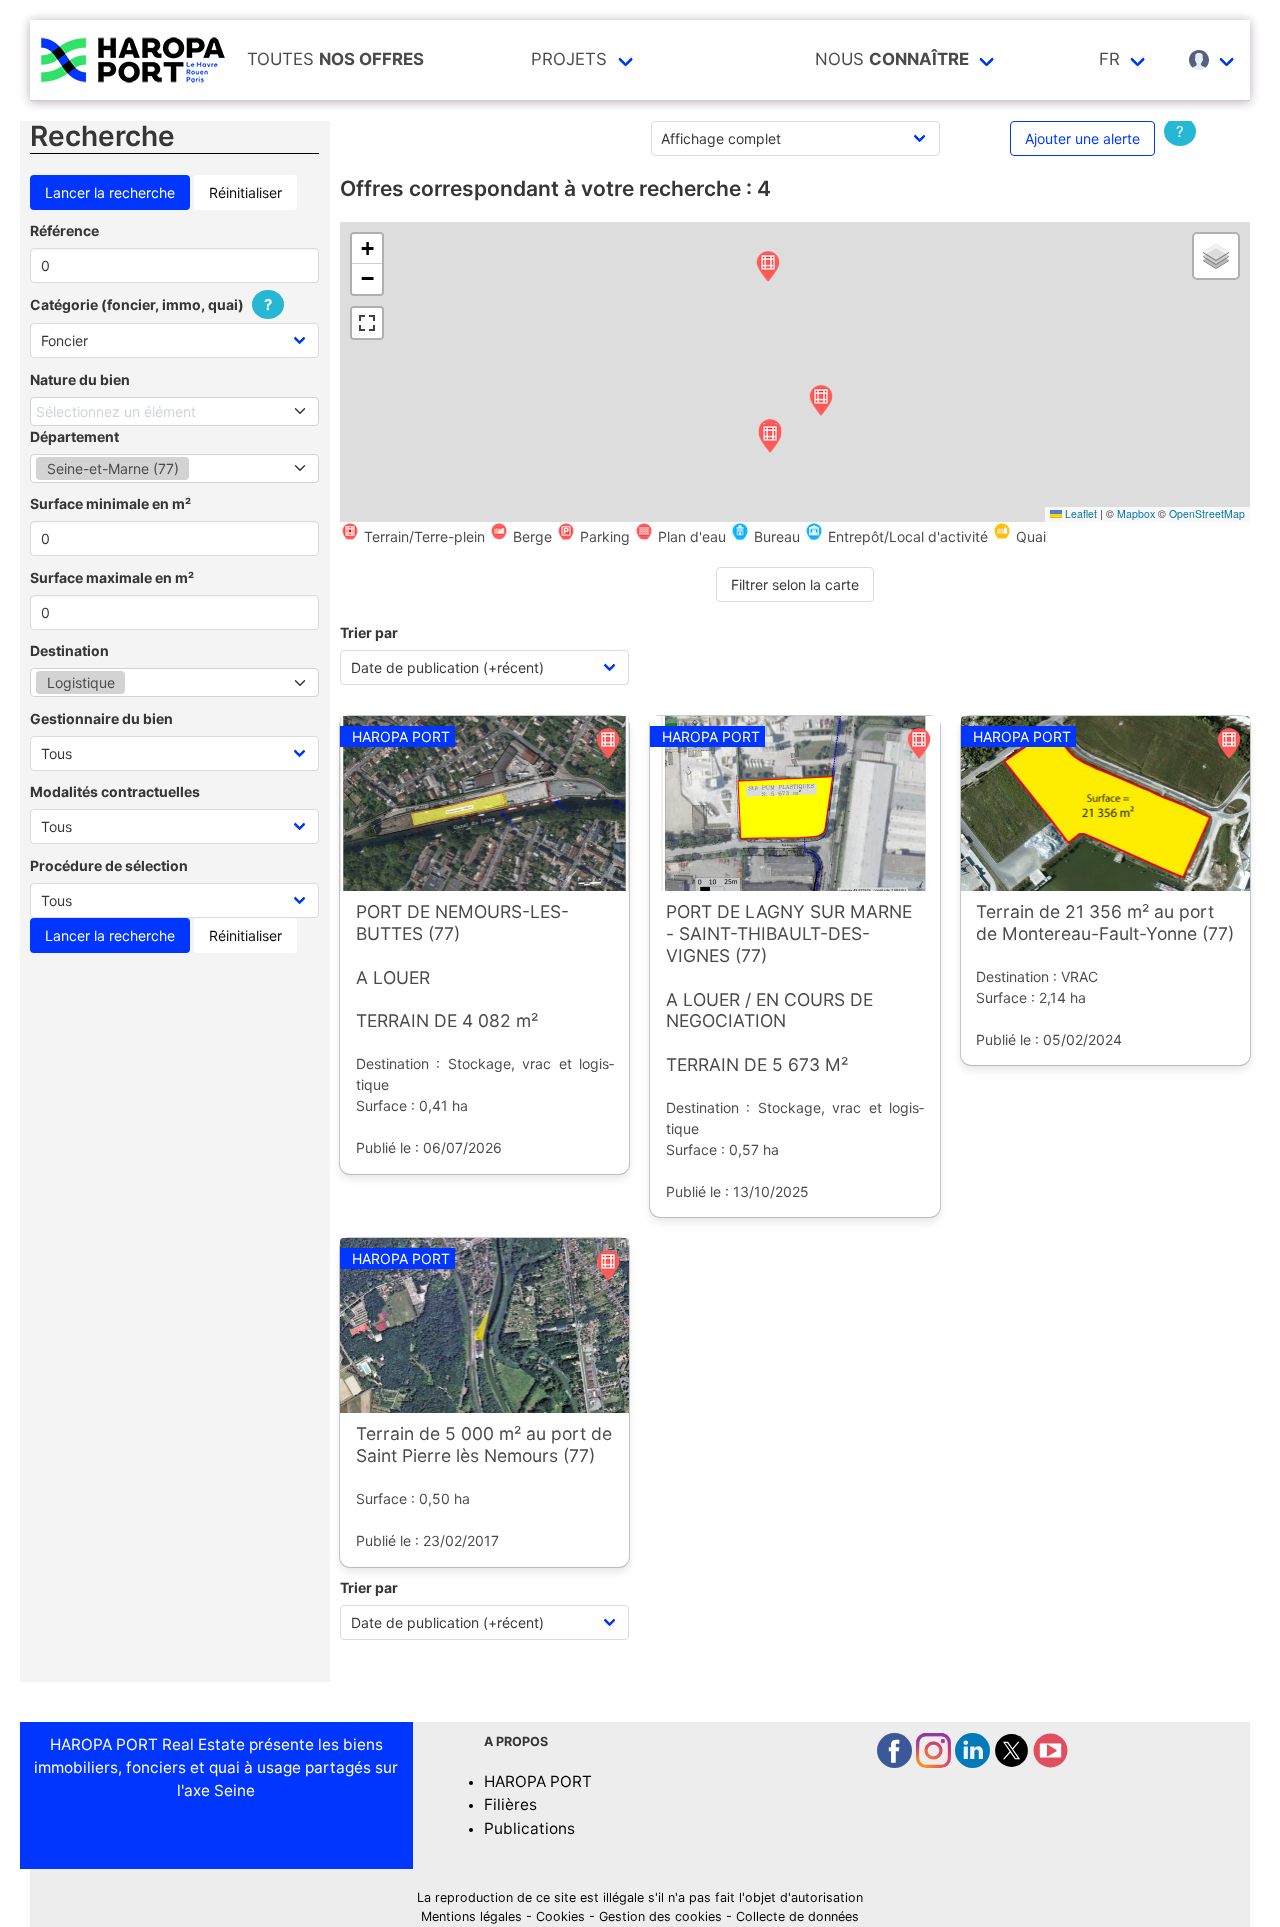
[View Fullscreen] (367, 323)
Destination (69, 650)
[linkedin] (974, 1762)
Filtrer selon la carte (795, 584)
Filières (510, 1804)
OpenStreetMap (1207, 513)
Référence (64, 230)
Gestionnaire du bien (101, 718)
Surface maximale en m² (112, 577)
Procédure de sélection (109, 865)
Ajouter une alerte (1082, 138)
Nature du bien (80, 379)
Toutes (335, 59)
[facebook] (896, 1762)
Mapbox (1136, 513)
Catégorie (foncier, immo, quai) (151, 304)
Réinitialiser (245, 192)
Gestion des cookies (660, 1916)
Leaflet (1079, 513)
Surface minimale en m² (110, 503)
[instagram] (935, 1762)
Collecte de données (797, 1916)
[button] (768, 267)
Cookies (560, 1916)
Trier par (369, 632)
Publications (529, 1828)
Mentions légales (471, 1916)
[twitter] (1013, 1762)
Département (74, 436)
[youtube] (1050, 1762)
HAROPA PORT (538, 1781)
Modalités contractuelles (115, 791)
